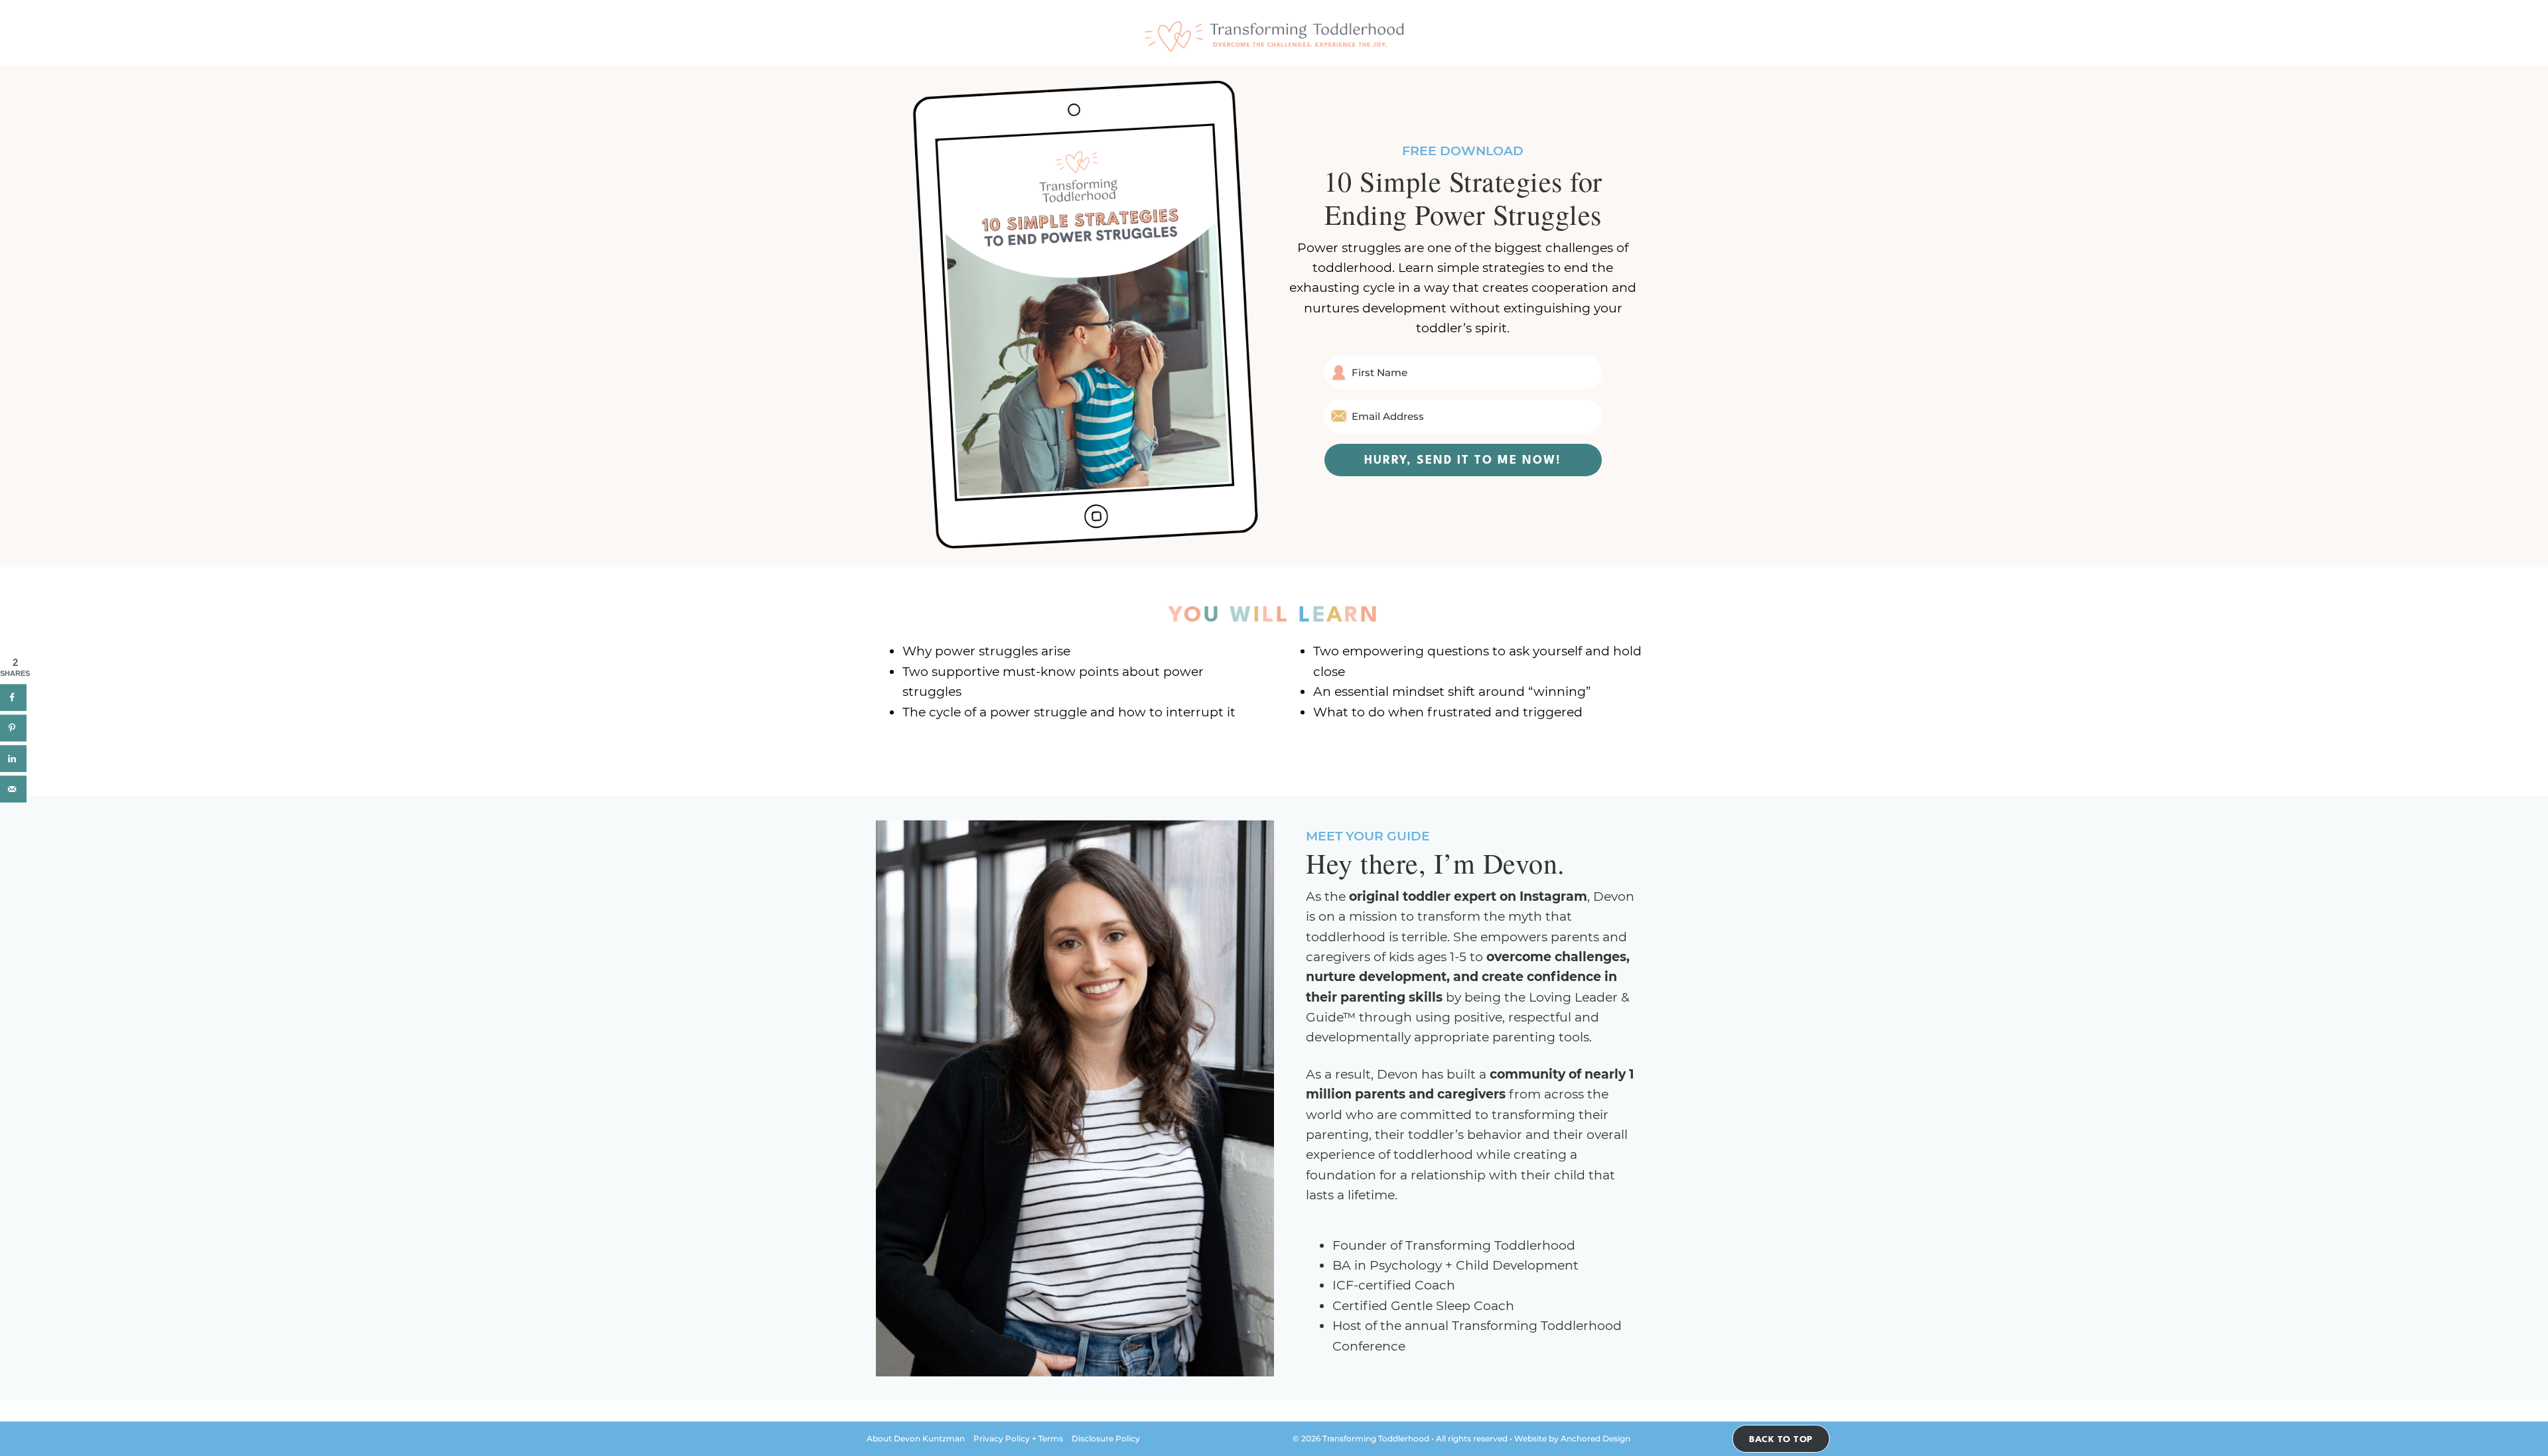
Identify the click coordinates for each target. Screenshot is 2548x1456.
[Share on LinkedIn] (13, 759)
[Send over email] (13, 789)
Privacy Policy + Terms (1018, 1438)
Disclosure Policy (1106, 1438)
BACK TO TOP (1781, 1437)
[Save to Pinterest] (13, 728)
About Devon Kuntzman (916, 1438)
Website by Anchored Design (1572, 1438)
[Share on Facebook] (13, 698)
